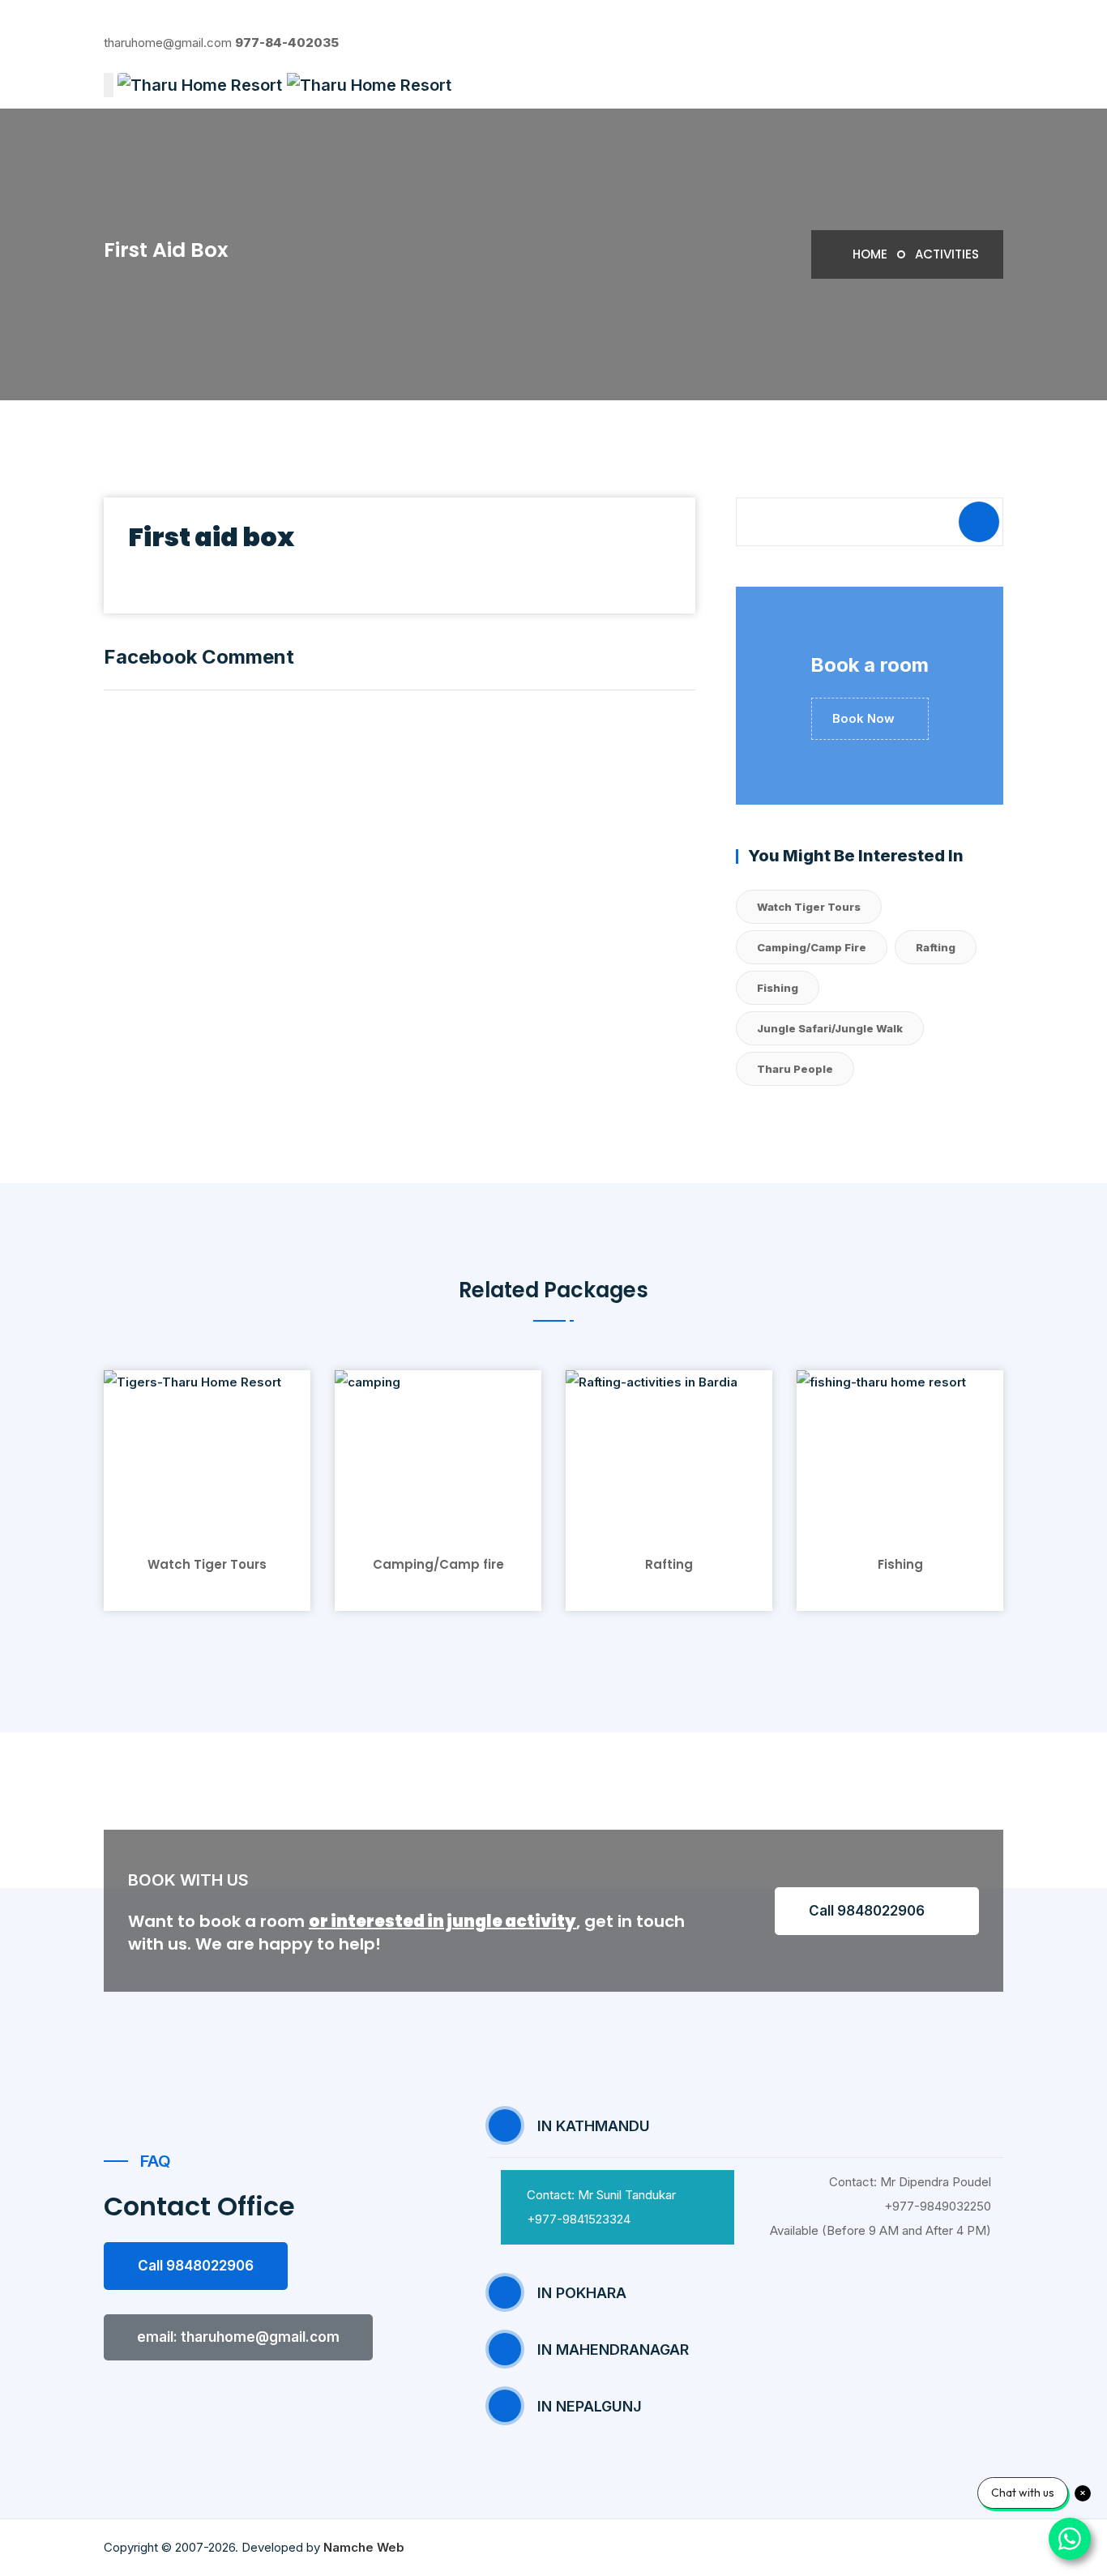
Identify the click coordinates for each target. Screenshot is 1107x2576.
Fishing (778, 988)
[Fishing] (900, 1449)
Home (868, 254)
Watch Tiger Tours (809, 907)
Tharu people (795, 1069)
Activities (947, 254)
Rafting (936, 947)
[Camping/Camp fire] (438, 1449)
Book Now (865, 718)
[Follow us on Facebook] (109, 18)
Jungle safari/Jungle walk (830, 1028)
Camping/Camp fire (812, 947)
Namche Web (364, 2547)
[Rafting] (669, 1449)
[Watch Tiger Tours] (207, 1449)
